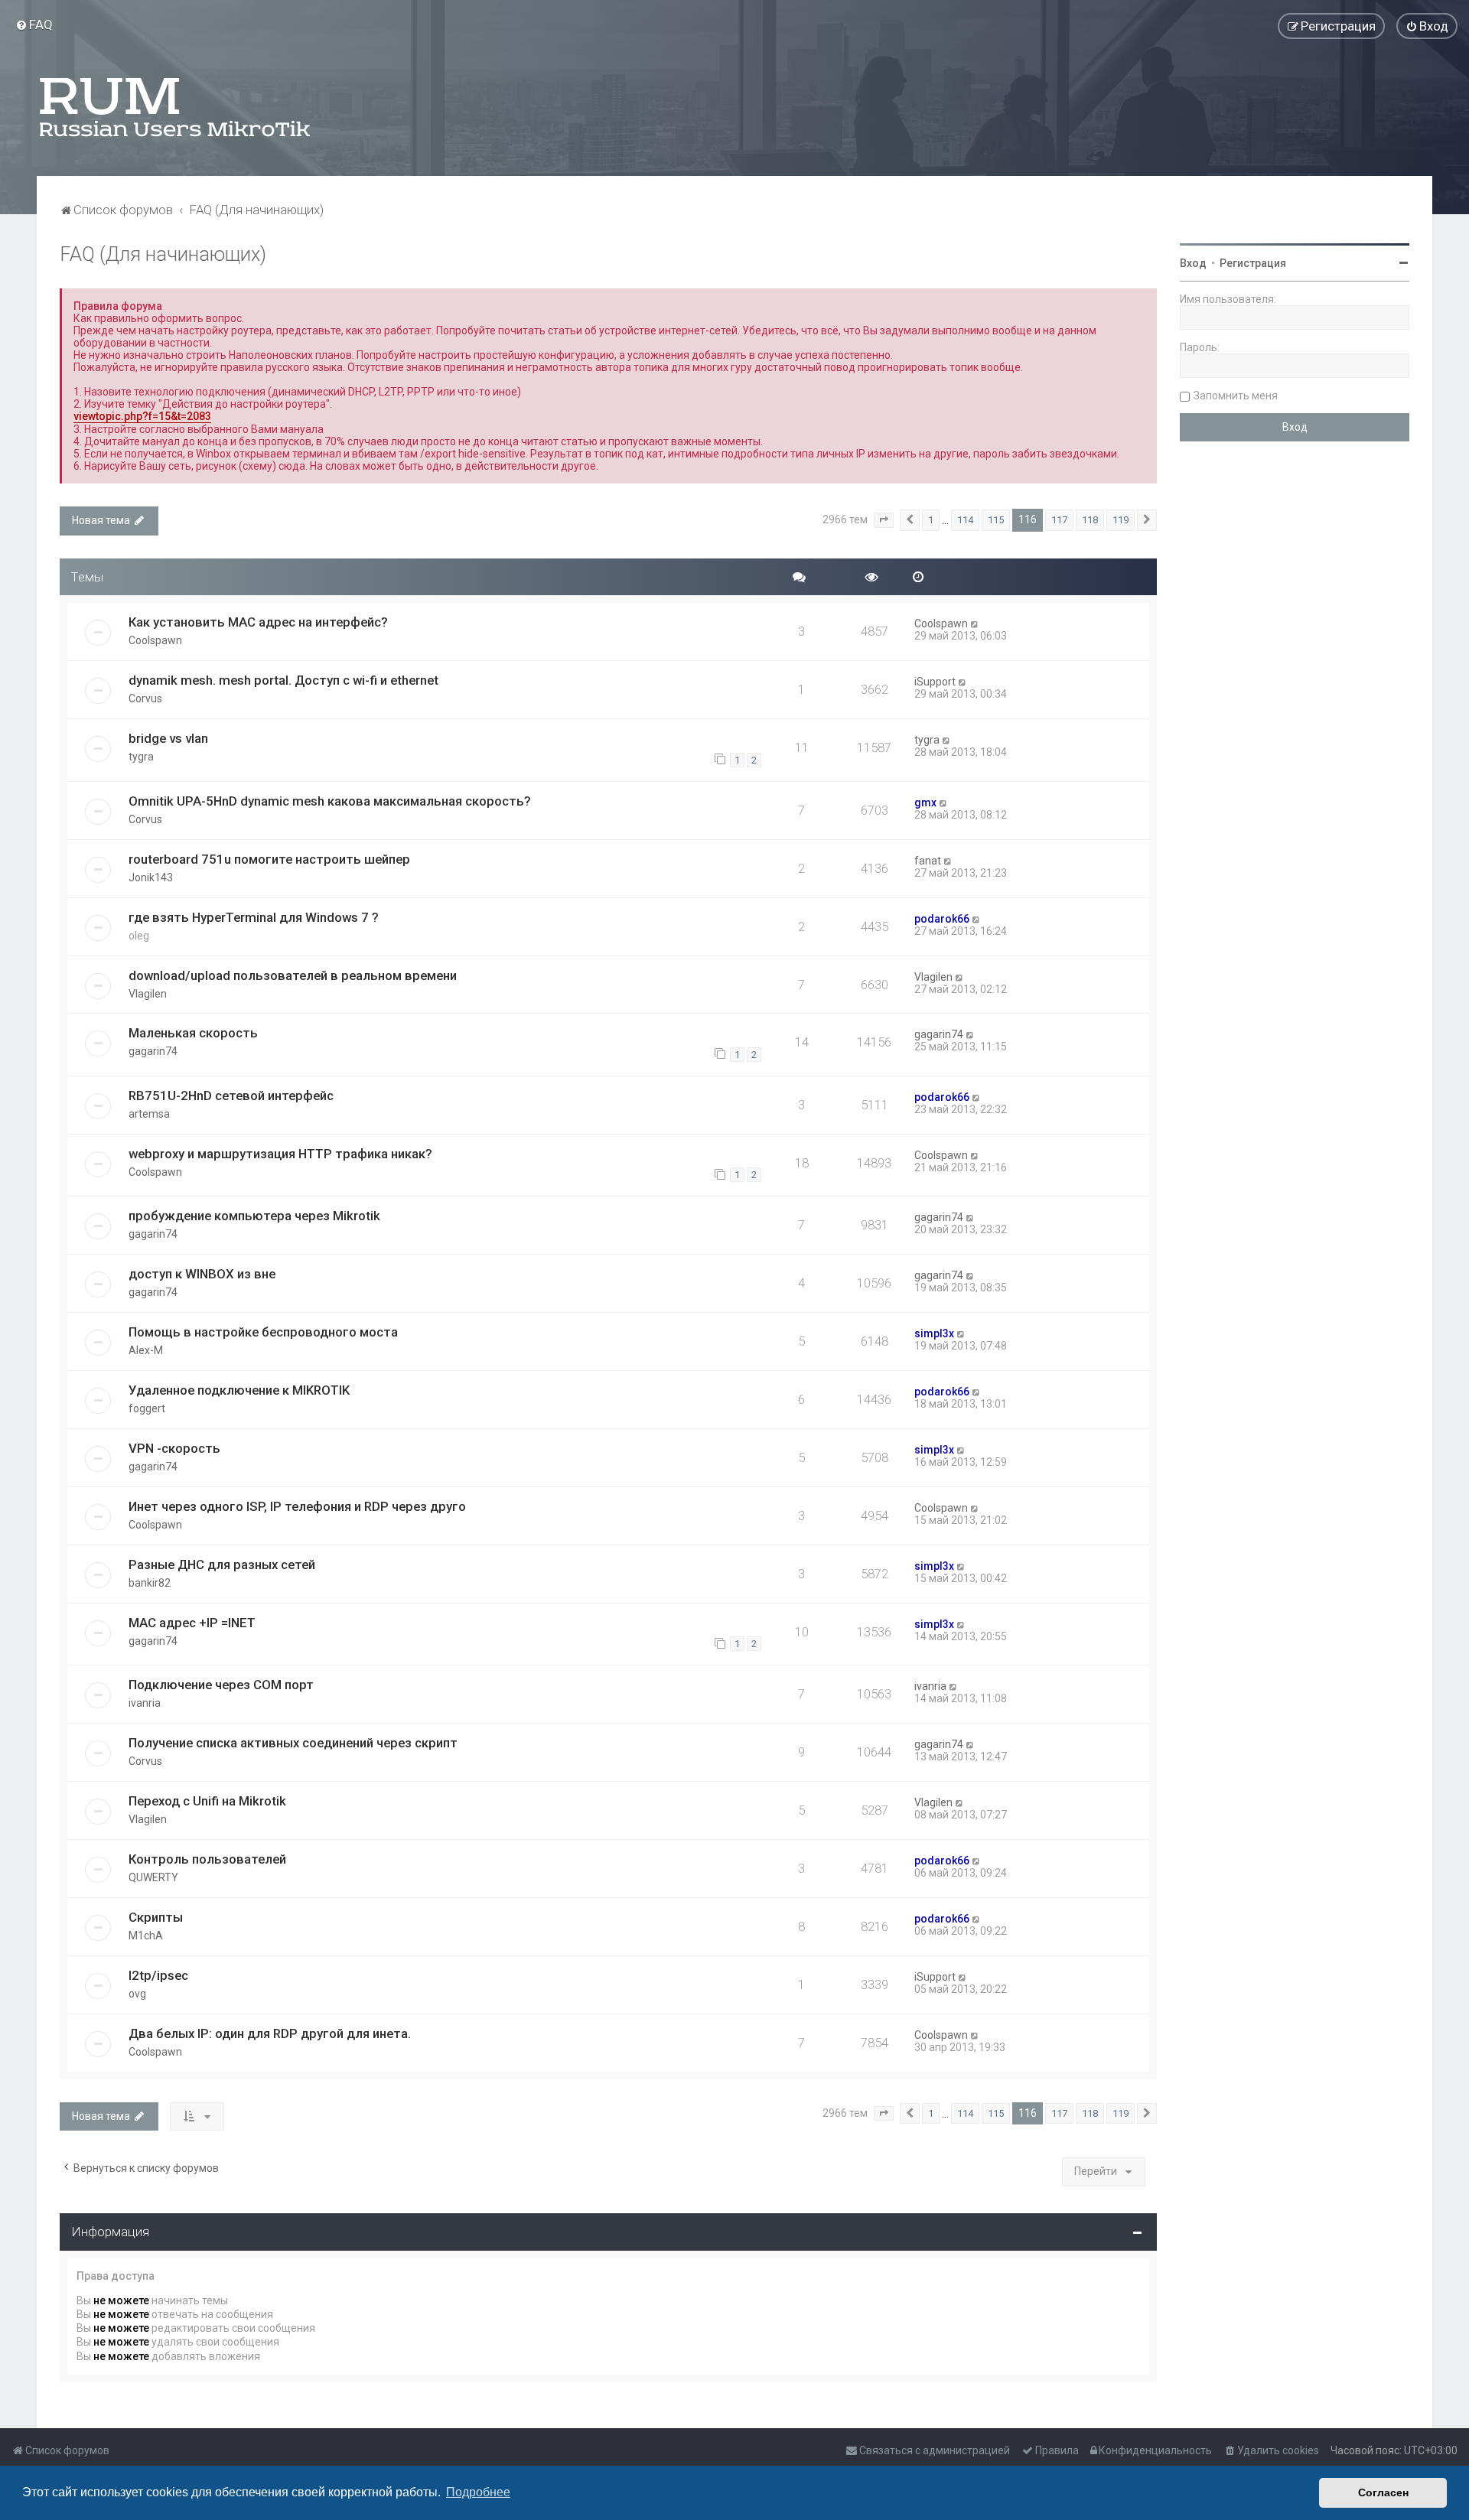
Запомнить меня (1236, 396)
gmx (925, 803)
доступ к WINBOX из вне (202, 1274)
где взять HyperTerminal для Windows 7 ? (254, 917)
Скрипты (156, 1917)
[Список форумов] (176, 107)
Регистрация (1253, 263)
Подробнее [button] (478, 2492)
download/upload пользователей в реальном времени (293, 975)
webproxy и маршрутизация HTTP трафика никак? (280, 1154)
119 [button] (1120, 520)
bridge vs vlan (168, 738)
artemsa (149, 1114)
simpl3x (934, 1333)
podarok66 (942, 919)
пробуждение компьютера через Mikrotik (254, 1216)
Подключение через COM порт (221, 1685)
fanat (928, 861)
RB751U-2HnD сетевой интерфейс (231, 1096)
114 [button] (965, 520)
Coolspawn (155, 640)
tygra (141, 757)
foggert (147, 1408)
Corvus (145, 698)
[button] (884, 520)
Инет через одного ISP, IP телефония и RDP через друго (297, 1506)
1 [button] (931, 520)
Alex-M (146, 1350)
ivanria (145, 1703)
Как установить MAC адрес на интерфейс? (258, 622)
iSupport (935, 682)
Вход (1193, 263)
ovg (137, 1994)
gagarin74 (153, 1051)
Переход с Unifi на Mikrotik (207, 1801)
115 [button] (996, 520)
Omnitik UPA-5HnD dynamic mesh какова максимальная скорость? (330, 801)
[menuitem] (34, 24)
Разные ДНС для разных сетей (222, 1564)
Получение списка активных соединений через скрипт (293, 1743)
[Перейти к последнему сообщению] (975, 623)
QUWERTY (153, 1877)
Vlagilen (148, 994)
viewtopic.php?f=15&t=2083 (142, 416)
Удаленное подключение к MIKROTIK (239, 1390)
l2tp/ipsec (158, 1975)
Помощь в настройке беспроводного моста (263, 1332)
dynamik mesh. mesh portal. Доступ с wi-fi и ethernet (283, 680)
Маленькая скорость (193, 1033)
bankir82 (150, 1583)
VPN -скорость (174, 1448)
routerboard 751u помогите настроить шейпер (269, 859)
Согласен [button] (1383, 2492)
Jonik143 (151, 877)
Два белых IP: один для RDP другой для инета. (270, 2033)
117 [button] (1059, 520)
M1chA (146, 1936)
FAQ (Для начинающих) (163, 254)
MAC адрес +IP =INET (192, 1623)
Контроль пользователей (207, 1859)
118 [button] (1090, 520)
